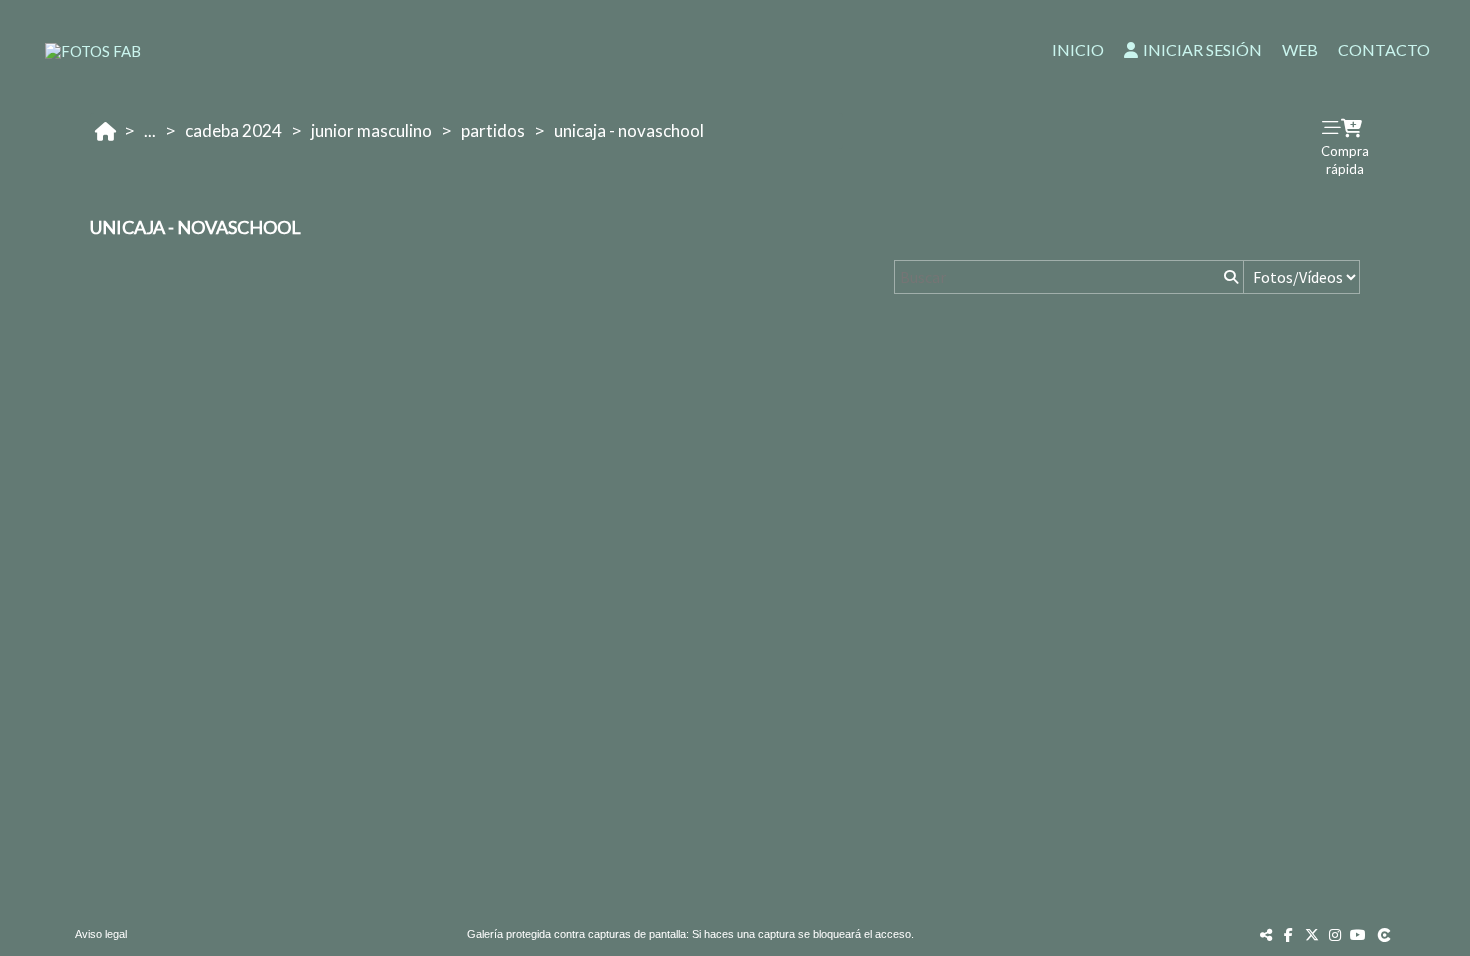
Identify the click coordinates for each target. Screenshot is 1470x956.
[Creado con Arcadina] (1386, 934)
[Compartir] (1266, 934)
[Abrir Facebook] (1289, 934)
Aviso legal (101, 934)
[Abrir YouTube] (1358, 934)
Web (1300, 49)
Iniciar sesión (1202, 49)
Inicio (1078, 49)
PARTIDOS (493, 130)
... (150, 130)
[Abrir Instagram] (1335, 934)
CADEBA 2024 (233, 130)
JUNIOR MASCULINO (371, 130)
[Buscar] (1229, 277)
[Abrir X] (1312, 934)
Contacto (1384, 49)
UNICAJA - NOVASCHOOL (629, 130)
